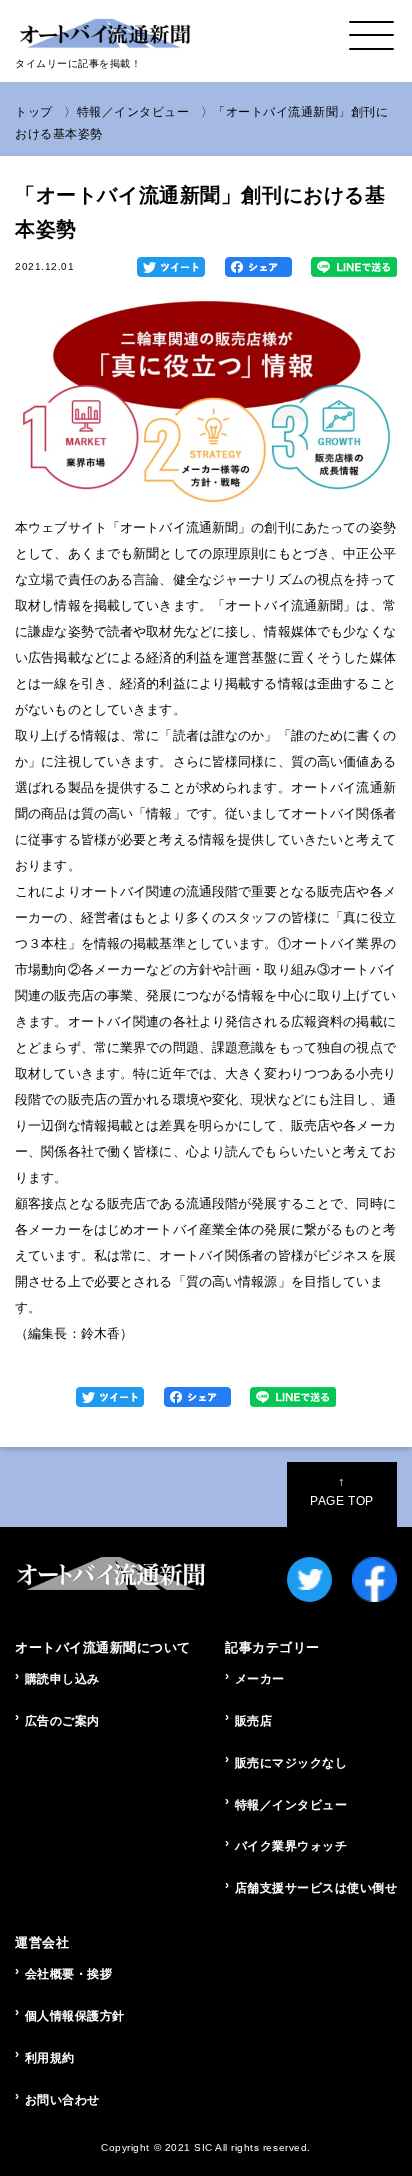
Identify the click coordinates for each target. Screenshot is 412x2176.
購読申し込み (62, 1679)
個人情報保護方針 (75, 2016)
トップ (34, 112)
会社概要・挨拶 (69, 1974)
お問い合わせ (62, 2100)
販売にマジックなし (291, 1763)
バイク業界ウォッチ (291, 1846)
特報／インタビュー (133, 112)
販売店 (254, 1721)
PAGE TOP (341, 1491)
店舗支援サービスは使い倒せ (316, 1888)
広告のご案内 (62, 1721)
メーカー (260, 1679)
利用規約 (50, 2058)
